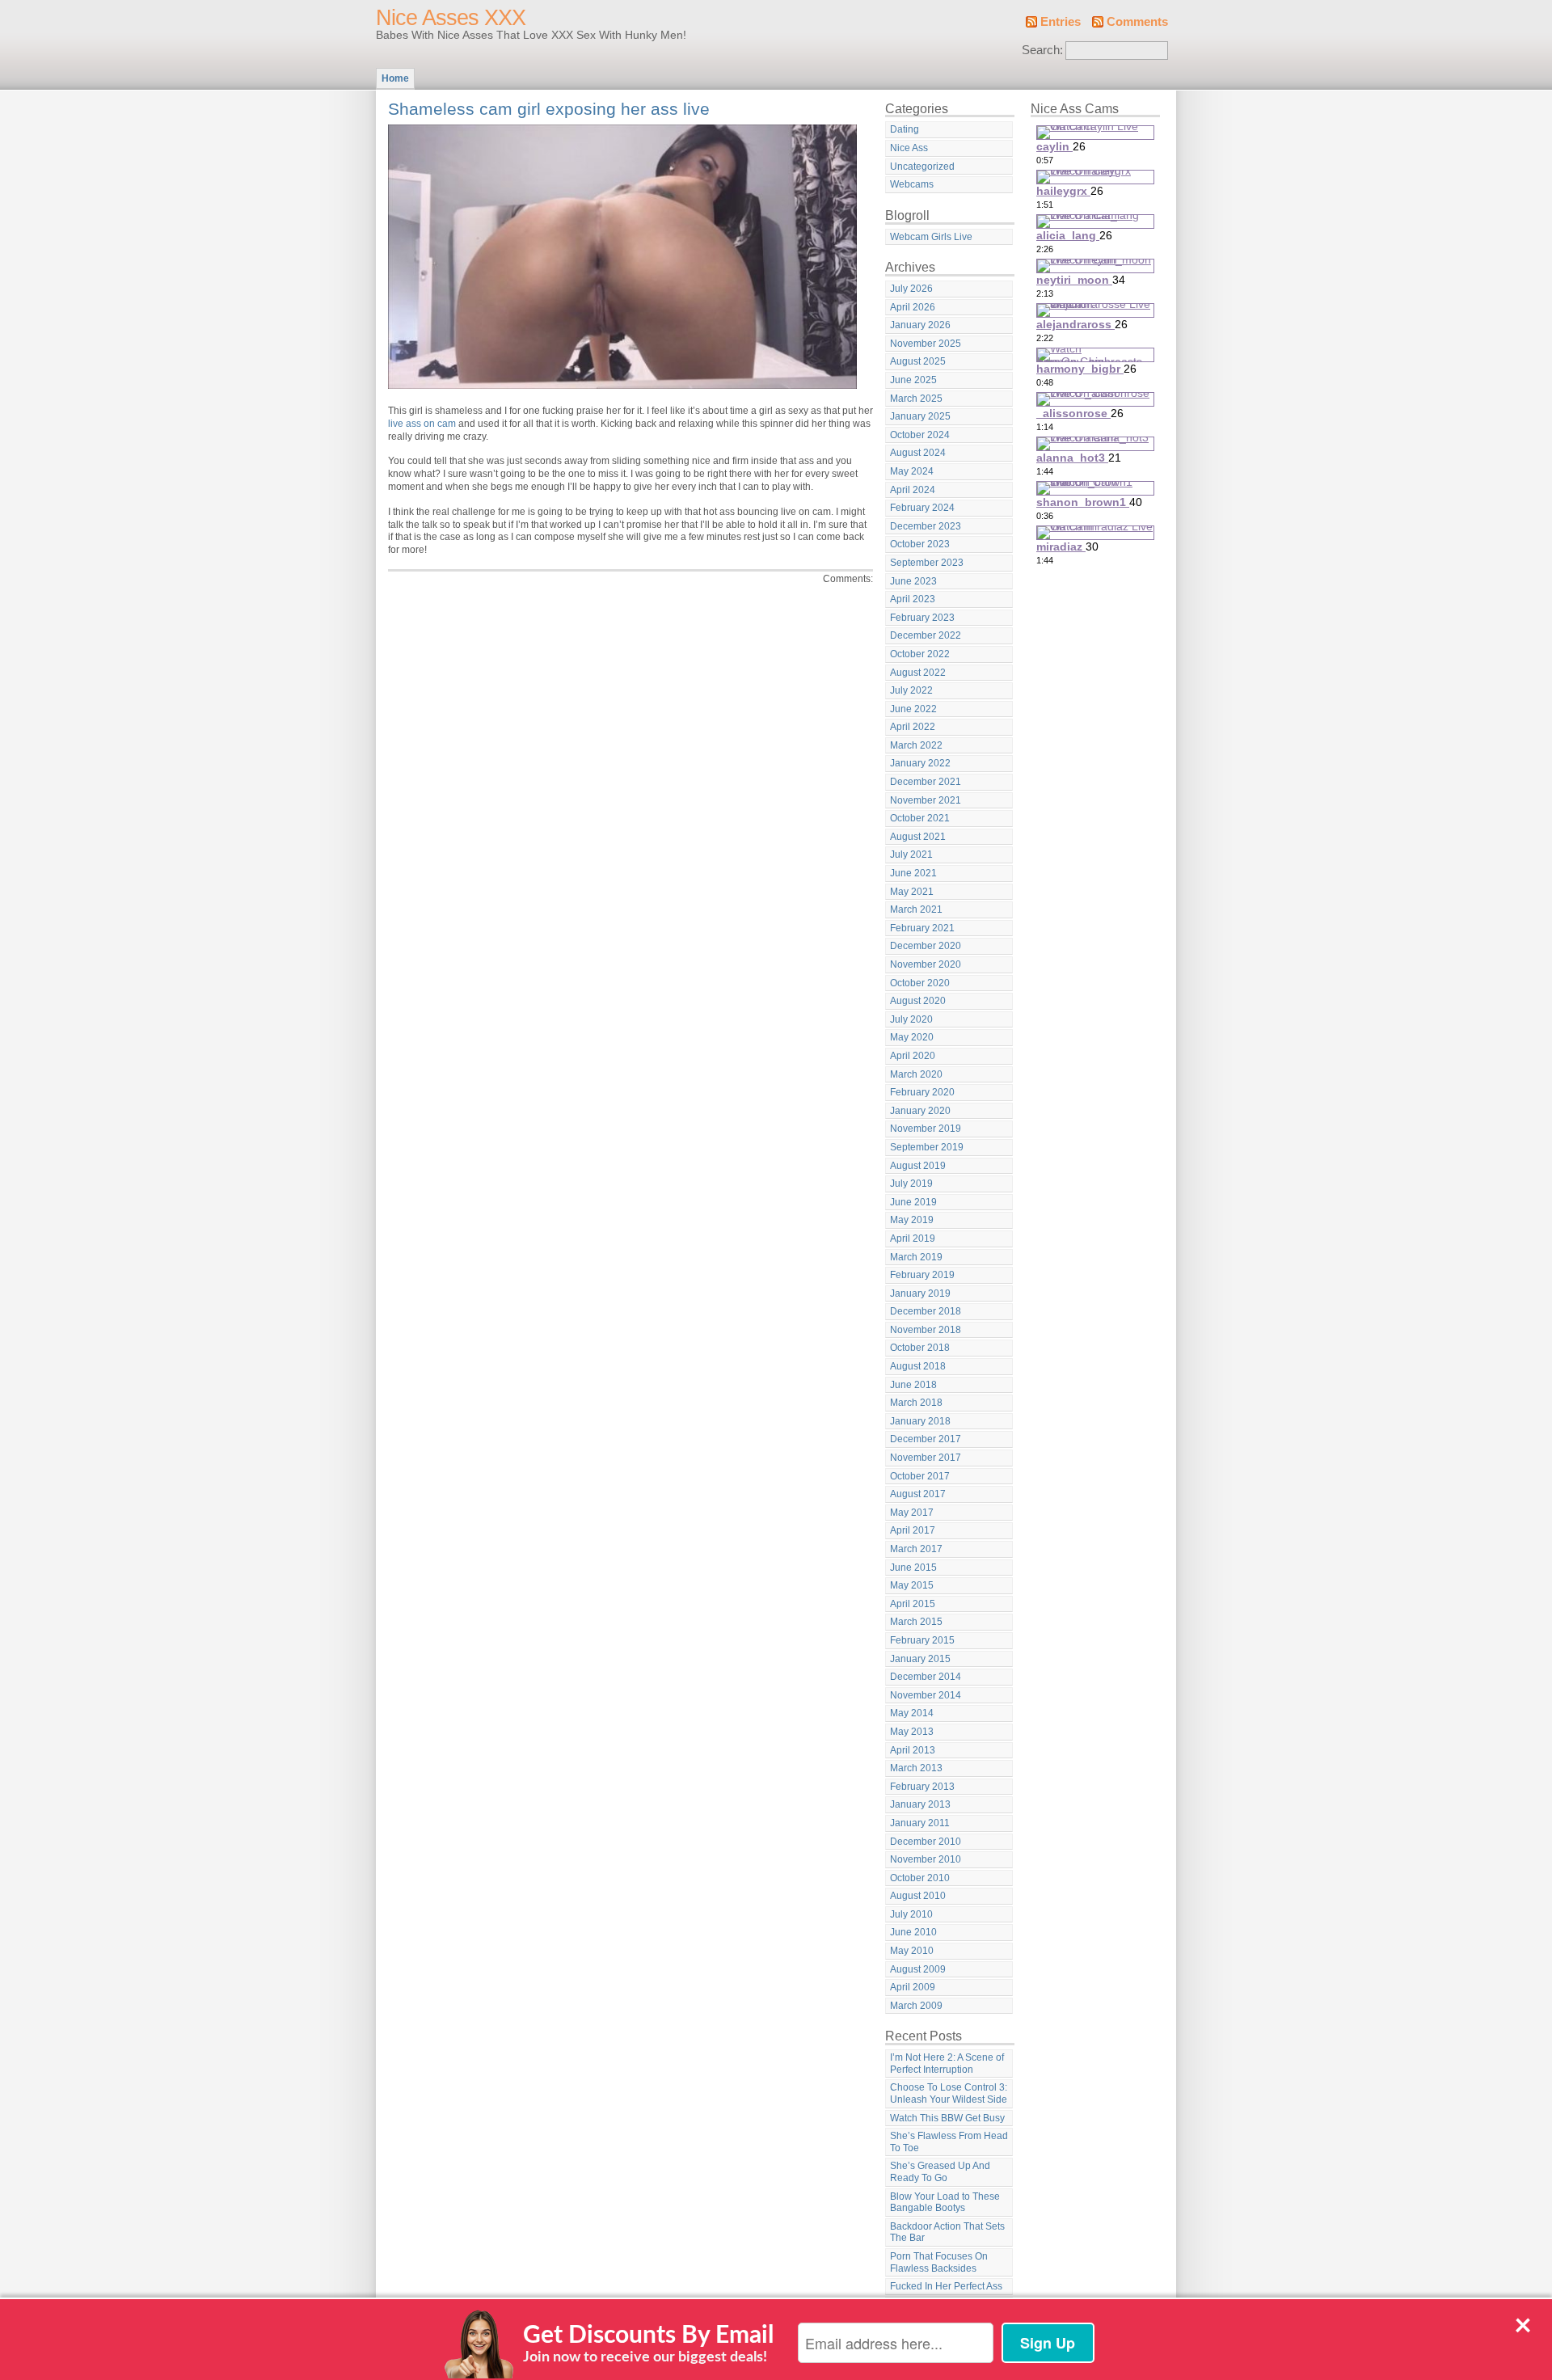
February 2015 (922, 1640)
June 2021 (913, 873)
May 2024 (912, 471)
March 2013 (916, 1768)
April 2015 (913, 1604)
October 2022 (920, 654)
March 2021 (916, 909)
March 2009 (916, 2006)
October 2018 (920, 1348)
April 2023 (913, 599)
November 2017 (926, 1458)
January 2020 (920, 1111)
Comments (1137, 22)
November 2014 (926, 1695)
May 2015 (912, 1585)
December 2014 (926, 1677)
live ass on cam (422, 424)
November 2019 (926, 1129)
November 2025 (926, 344)
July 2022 (911, 690)
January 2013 (920, 1804)
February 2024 (922, 508)
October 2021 (920, 818)
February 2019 (922, 1275)
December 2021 (926, 782)
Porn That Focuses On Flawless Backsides (939, 2262)
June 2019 (913, 1202)
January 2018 (920, 1421)
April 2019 (913, 1239)
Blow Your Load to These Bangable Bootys (945, 2203)
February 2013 (922, 1787)
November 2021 (926, 800)
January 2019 (920, 1293)
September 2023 (927, 563)
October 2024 (920, 435)
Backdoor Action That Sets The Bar (947, 2232)
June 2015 (913, 1568)
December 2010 (926, 1842)
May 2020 (912, 1037)
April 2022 (913, 727)
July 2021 (911, 855)
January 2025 (920, 416)
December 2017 (926, 1439)
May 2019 (912, 1220)
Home (395, 78)
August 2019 (918, 1166)
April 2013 (913, 1750)
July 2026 (911, 289)
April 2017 (913, 1530)
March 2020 (916, 1074)
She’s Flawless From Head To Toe (949, 2142)
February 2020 (922, 1092)
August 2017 (918, 1494)
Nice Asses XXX (451, 18)
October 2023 (920, 544)
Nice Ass (909, 148)
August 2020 (918, 1001)
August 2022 (918, 673)
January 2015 (920, 1659)
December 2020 (926, 946)
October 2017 (920, 1476)
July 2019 (911, 1184)
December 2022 (926, 635)
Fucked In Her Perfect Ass (946, 2286)
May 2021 (912, 892)
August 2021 (918, 837)
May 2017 (912, 1513)
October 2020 (920, 983)
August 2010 (918, 1896)
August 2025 (918, 361)
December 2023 (926, 526)
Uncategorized (922, 167)
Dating (905, 129)
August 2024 (918, 453)
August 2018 (918, 1366)
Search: (1042, 50)
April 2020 (913, 1056)
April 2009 (913, 1987)
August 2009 (918, 1969)
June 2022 (913, 709)
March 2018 (916, 1403)
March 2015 (916, 1622)
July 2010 (911, 1914)
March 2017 (916, 1549)
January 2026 (920, 325)
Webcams (912, 184)
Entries (1061, 22)
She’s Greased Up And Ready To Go (940, 2172)
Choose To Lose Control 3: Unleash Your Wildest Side (949, 2093)
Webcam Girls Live (931, 237)
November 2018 (926, 1330)
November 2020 (926, 964)
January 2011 (920, 1823)
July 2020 (911, 1019)
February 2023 (922, 618)
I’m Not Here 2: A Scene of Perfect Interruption (947, 2064)
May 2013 (912, 1732)
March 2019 (916, 1257)
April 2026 (913, 307)
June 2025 (913, 380)
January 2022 (920, 763)
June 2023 (913, 581)
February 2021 (922, 928)
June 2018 (913, 1385)
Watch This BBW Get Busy (947, 2118)
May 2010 (912, 1951)
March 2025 (916, 399)
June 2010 (913, 1932)
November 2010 (926, 1859)
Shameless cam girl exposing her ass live (549, 109)
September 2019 (927, 1147)
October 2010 (920, 1878)
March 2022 (916, 745)
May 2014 (912, 1713)
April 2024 (913, 490)
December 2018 (926, 1311)
